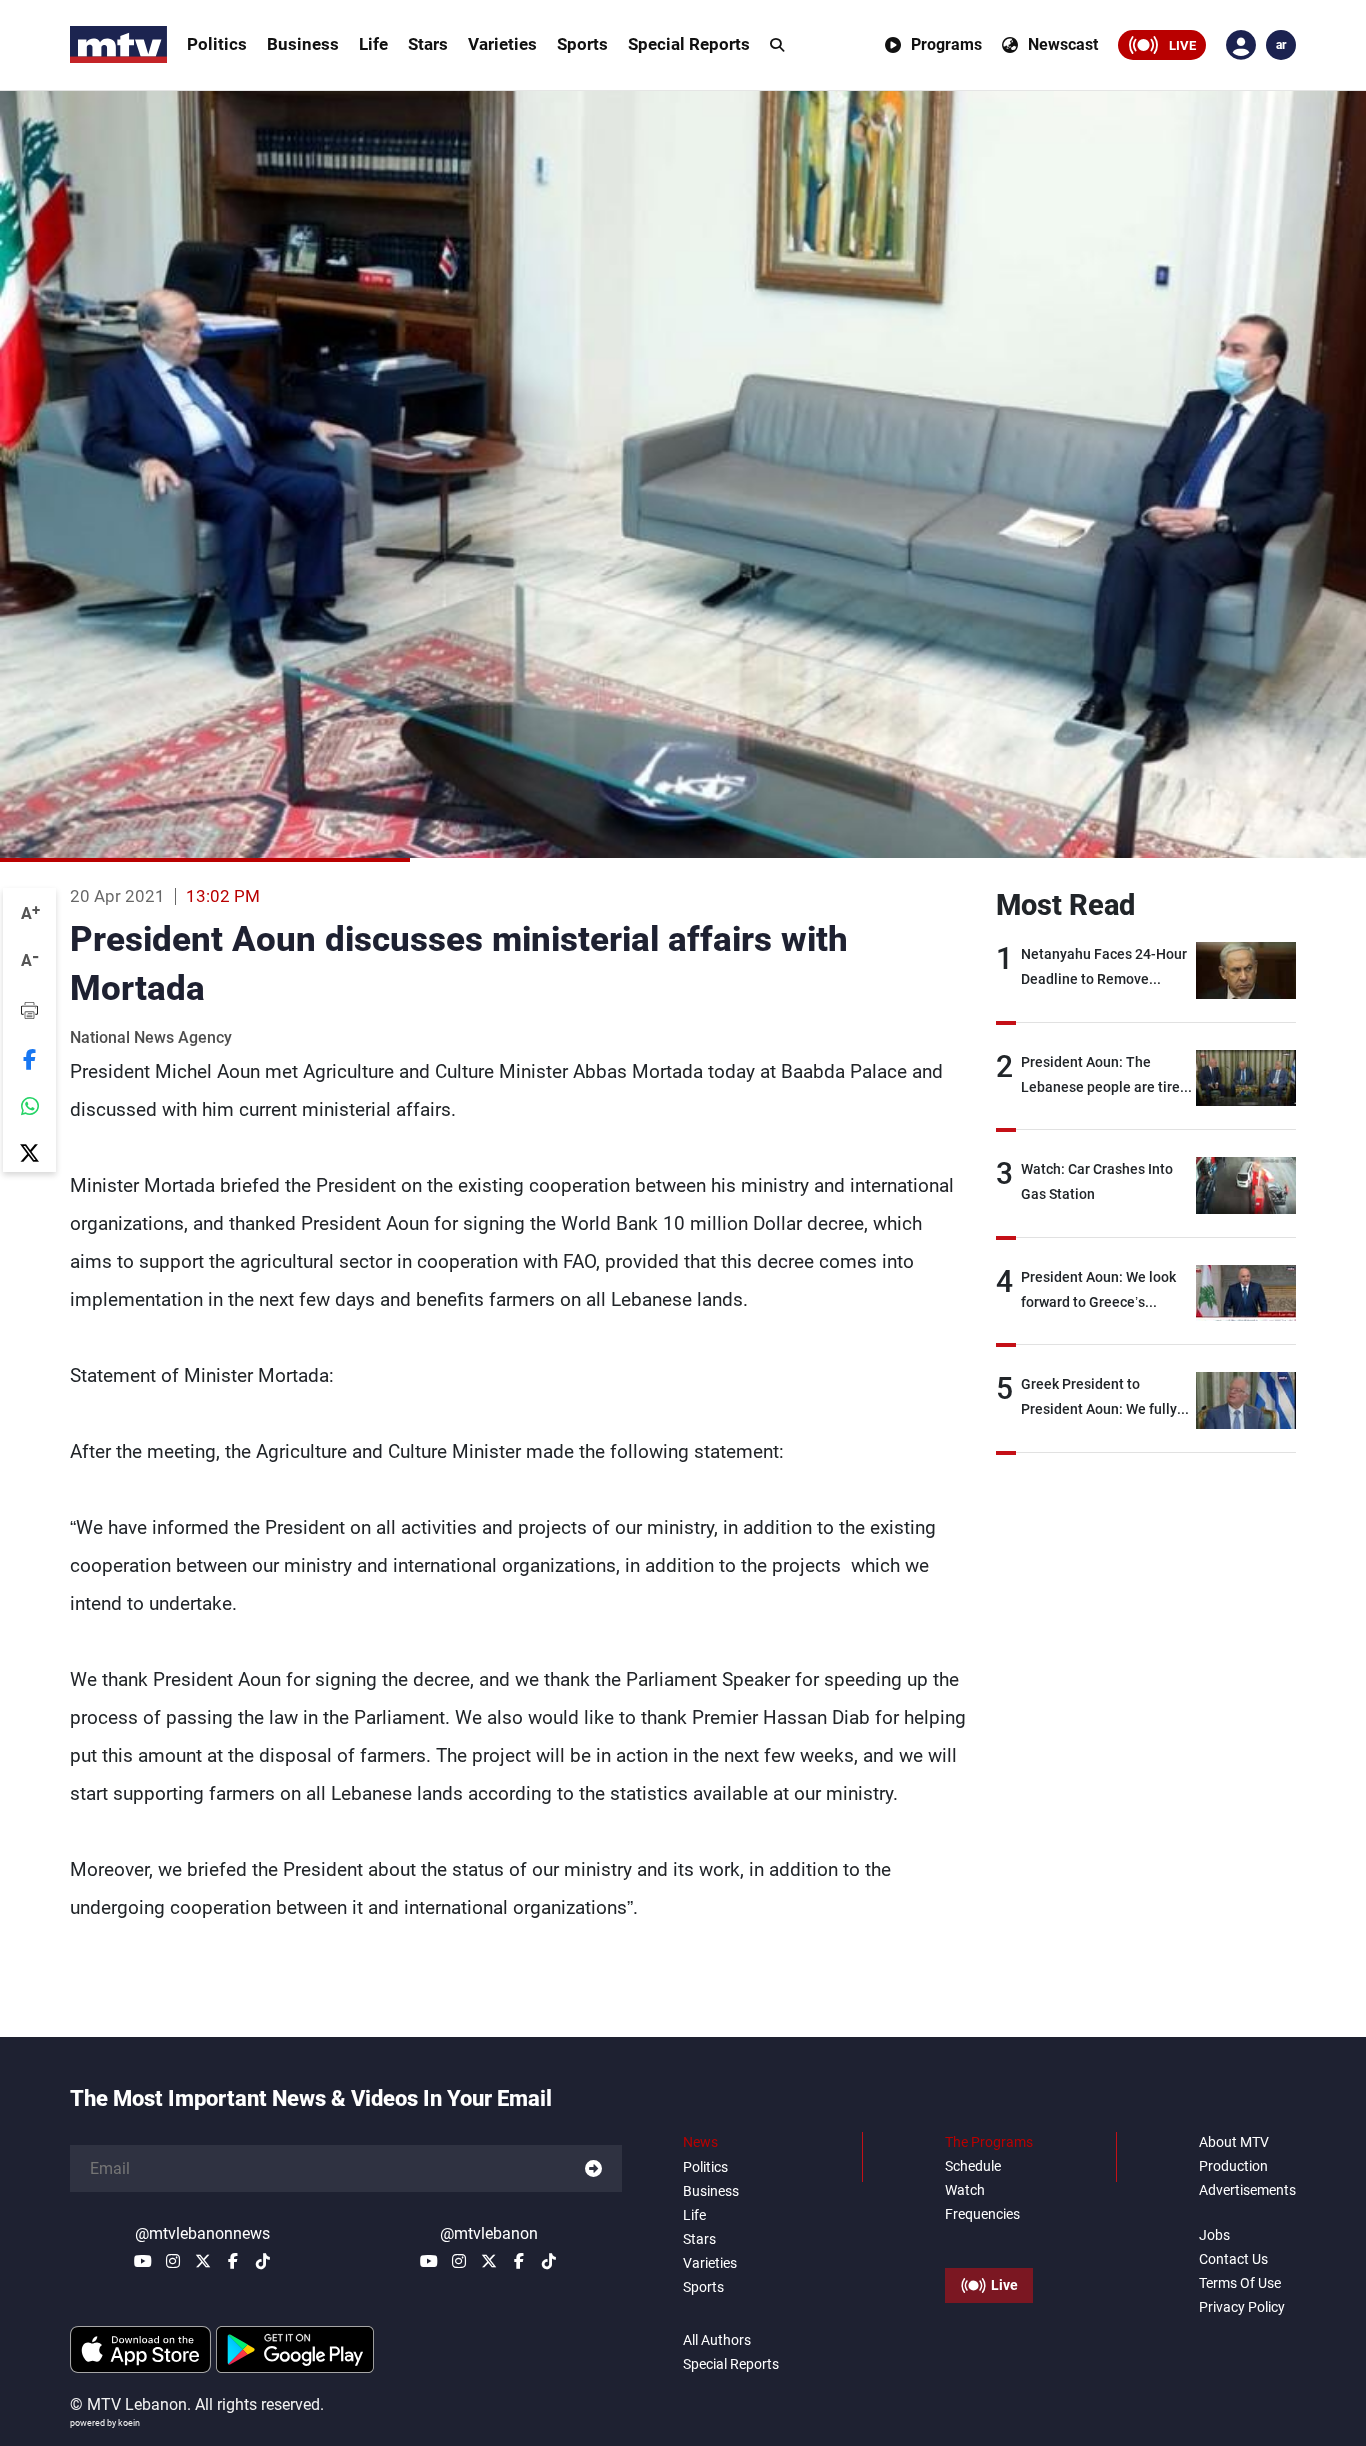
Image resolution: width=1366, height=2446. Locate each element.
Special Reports (689, 44)
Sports (582, 44)
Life (373, 44)
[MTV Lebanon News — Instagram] (173, 2261)
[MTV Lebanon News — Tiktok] (263, 2261)
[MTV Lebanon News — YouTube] (143, 2261)
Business (303, 44)
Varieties (502, 44)
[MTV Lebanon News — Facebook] (233, 2261)
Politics (217, 44)
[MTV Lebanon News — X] (203, 2261)
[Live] (989, 2240)
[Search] (777, 45)
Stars (428, 44)
